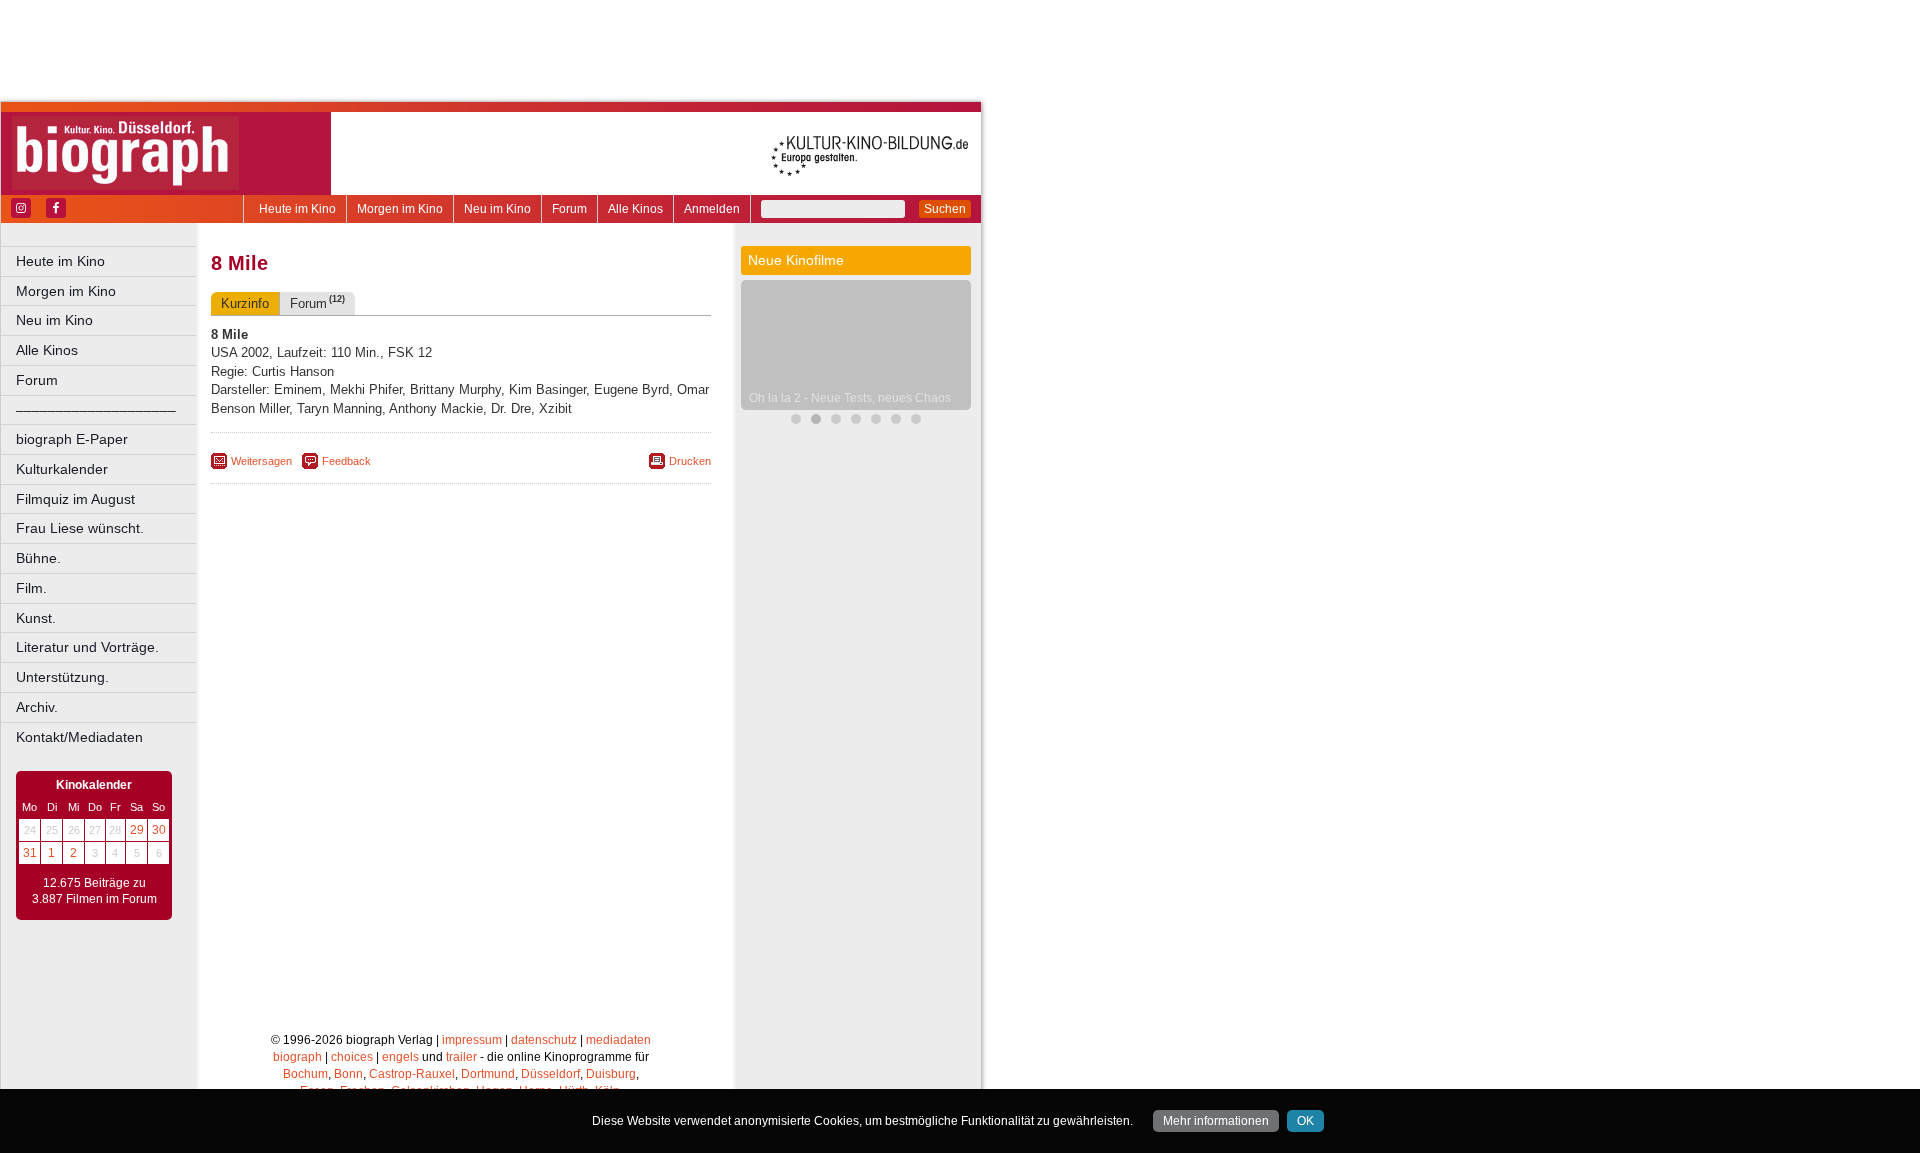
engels (400, 1057)
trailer (461, 1057)
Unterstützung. (62, 677)
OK (1305, 1121)
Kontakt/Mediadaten (79, 737)
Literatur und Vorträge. (87, 647)
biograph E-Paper (72, 439)
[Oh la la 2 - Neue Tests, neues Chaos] (816, 421)
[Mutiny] (856, 421)
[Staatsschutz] (896, 421)
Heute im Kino (297, 209)
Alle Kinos (635, 209)
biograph (297, 1057)
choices (352, 1057)
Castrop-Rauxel (412, 1074)
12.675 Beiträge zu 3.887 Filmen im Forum (94, 891)
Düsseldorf (550, 1074)
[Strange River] (916, 421)
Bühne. (38, 558)
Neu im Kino (497, 209)
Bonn (348, 1074)
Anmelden (712, 209)
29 (137, 830)
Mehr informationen (1216, 1121)
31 (30, 853)
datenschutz (544, 1040)
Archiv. (37, 707)
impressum (472, 1040)
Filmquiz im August (75, 499)
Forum (569, 209)
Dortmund (488, 1074)
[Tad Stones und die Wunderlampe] (876, 421)
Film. (31, 588)
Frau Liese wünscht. (80, 528)
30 (159, 830)
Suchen (945, 209)
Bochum (305, 1074)
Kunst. (36, 618)
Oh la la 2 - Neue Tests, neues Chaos (850, 398)
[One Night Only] (836, 421)
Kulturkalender (62, 469)
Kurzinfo (245, 303)
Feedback (346, 461)
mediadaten (618, 1040)
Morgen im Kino (400, 209)
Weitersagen (261, 461)
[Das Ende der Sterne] (796, 421)
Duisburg (611, 1074)
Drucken (690, 461)
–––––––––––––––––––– (96, 410)
